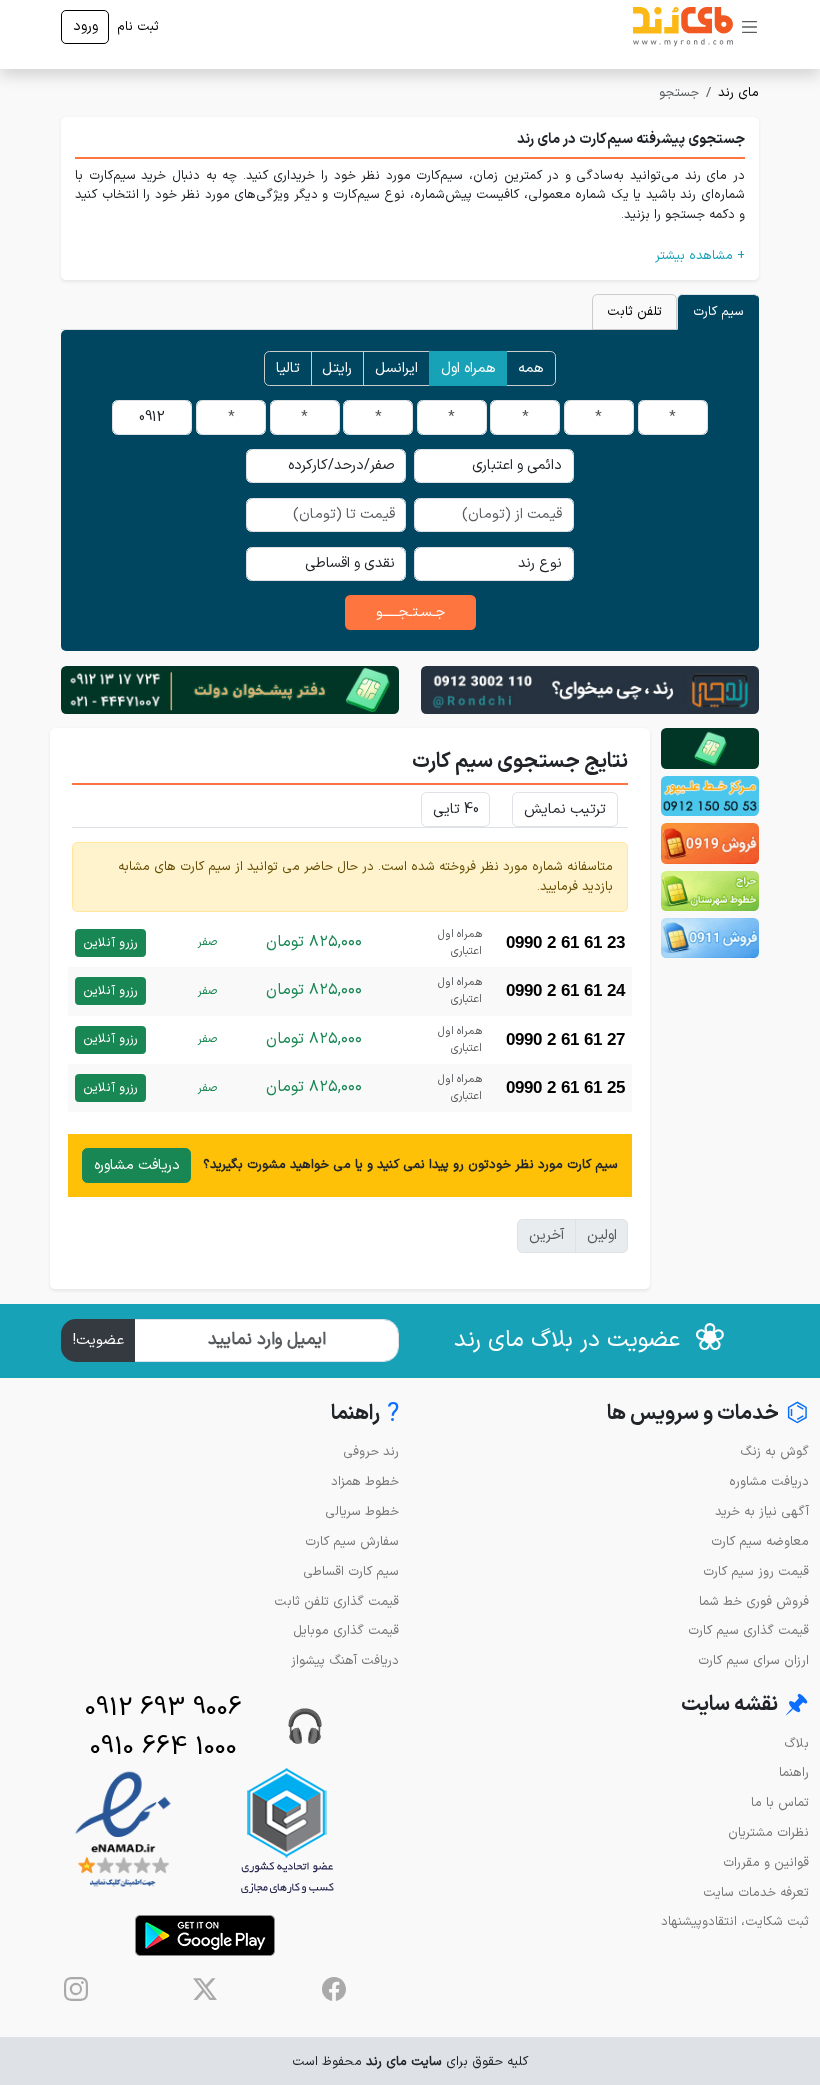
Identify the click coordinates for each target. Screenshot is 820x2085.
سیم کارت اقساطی (351, 1571)
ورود (85, 26)
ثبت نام (138, 26)
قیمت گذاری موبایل (346, 1630)
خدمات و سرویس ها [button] (708, 1414)
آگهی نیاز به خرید (762, 1511)
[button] (410, 255)
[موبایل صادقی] (710, 843)
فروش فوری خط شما (754, 1601)
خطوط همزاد (365, 1481)
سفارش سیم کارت (352, 1541)
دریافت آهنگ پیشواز (345, 1660)
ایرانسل (396, 368)
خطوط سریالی (362, 1511)
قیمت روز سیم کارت (756, 1571)
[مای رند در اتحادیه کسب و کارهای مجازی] (287, 1830)
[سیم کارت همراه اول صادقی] (710, 891)
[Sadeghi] (590, 689)
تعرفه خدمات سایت (756, 1892)
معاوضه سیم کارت (760, 1541)
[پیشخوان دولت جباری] (710, 748)
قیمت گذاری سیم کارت (748, 1630)
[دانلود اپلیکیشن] (205, 1935)
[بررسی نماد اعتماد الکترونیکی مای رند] (123, 1830)
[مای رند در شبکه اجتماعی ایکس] (205, 1989)
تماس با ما (780, 1802)
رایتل (337, 368)
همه (531, 368)
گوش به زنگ (774, 1451)
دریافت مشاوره (137, 1165)
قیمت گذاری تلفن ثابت (336, 1601)
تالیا (288, 368)
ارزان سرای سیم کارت (753, 1660)
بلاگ (796, 1743)
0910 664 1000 (163, 1747)
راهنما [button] (365, 1414)
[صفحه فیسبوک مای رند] (334, 1989)
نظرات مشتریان (768, 1832)
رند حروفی (371, 1451)
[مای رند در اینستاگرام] (76, 1989)
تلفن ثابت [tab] (634, 311)
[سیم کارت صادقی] (710, 938)
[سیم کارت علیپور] (710, 796)
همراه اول (468, 368)
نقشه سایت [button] (745, 1705)
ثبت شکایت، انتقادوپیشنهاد (735, 1921)
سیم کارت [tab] (718, 311)
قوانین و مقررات (766, 1862)
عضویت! (98, 1340)
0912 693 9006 (163, 1708)
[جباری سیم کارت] (230, 689)
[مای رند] (683, 27)
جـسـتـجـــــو (410, 612)
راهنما (794, 1772)
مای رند (738, 92)
